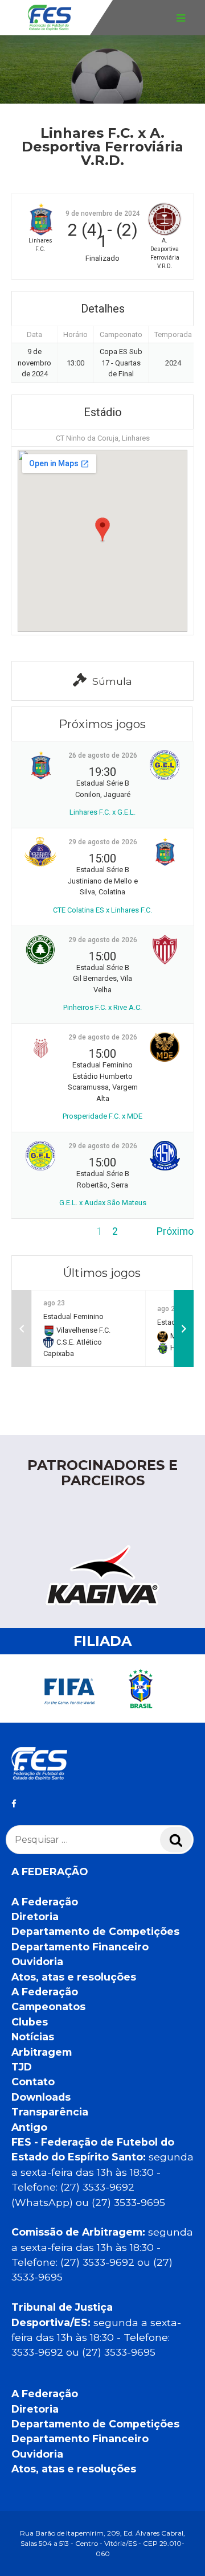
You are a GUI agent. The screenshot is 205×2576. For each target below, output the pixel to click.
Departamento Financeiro (80, 1947)
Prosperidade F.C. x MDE (102, 1116)
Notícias (33, 2037)
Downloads (41, 2097)
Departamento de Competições (95, 1931)
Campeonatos (48, 2006)
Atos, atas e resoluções (74, 1977)
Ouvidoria (37, 1961)
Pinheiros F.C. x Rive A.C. (102, 1007)
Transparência (50, 2112)
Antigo (29, 2127)
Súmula (112, 681)
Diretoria (35, 1916)
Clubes (30, 2022)
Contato (33, 2082)
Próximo (175, 1231)
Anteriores (35, 1231)
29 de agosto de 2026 (103, 842)
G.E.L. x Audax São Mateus (103, 1203)
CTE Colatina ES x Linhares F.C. (102, 910)
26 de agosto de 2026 (103, 755)
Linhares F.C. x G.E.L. (102, 812)
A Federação (45, 1902)
